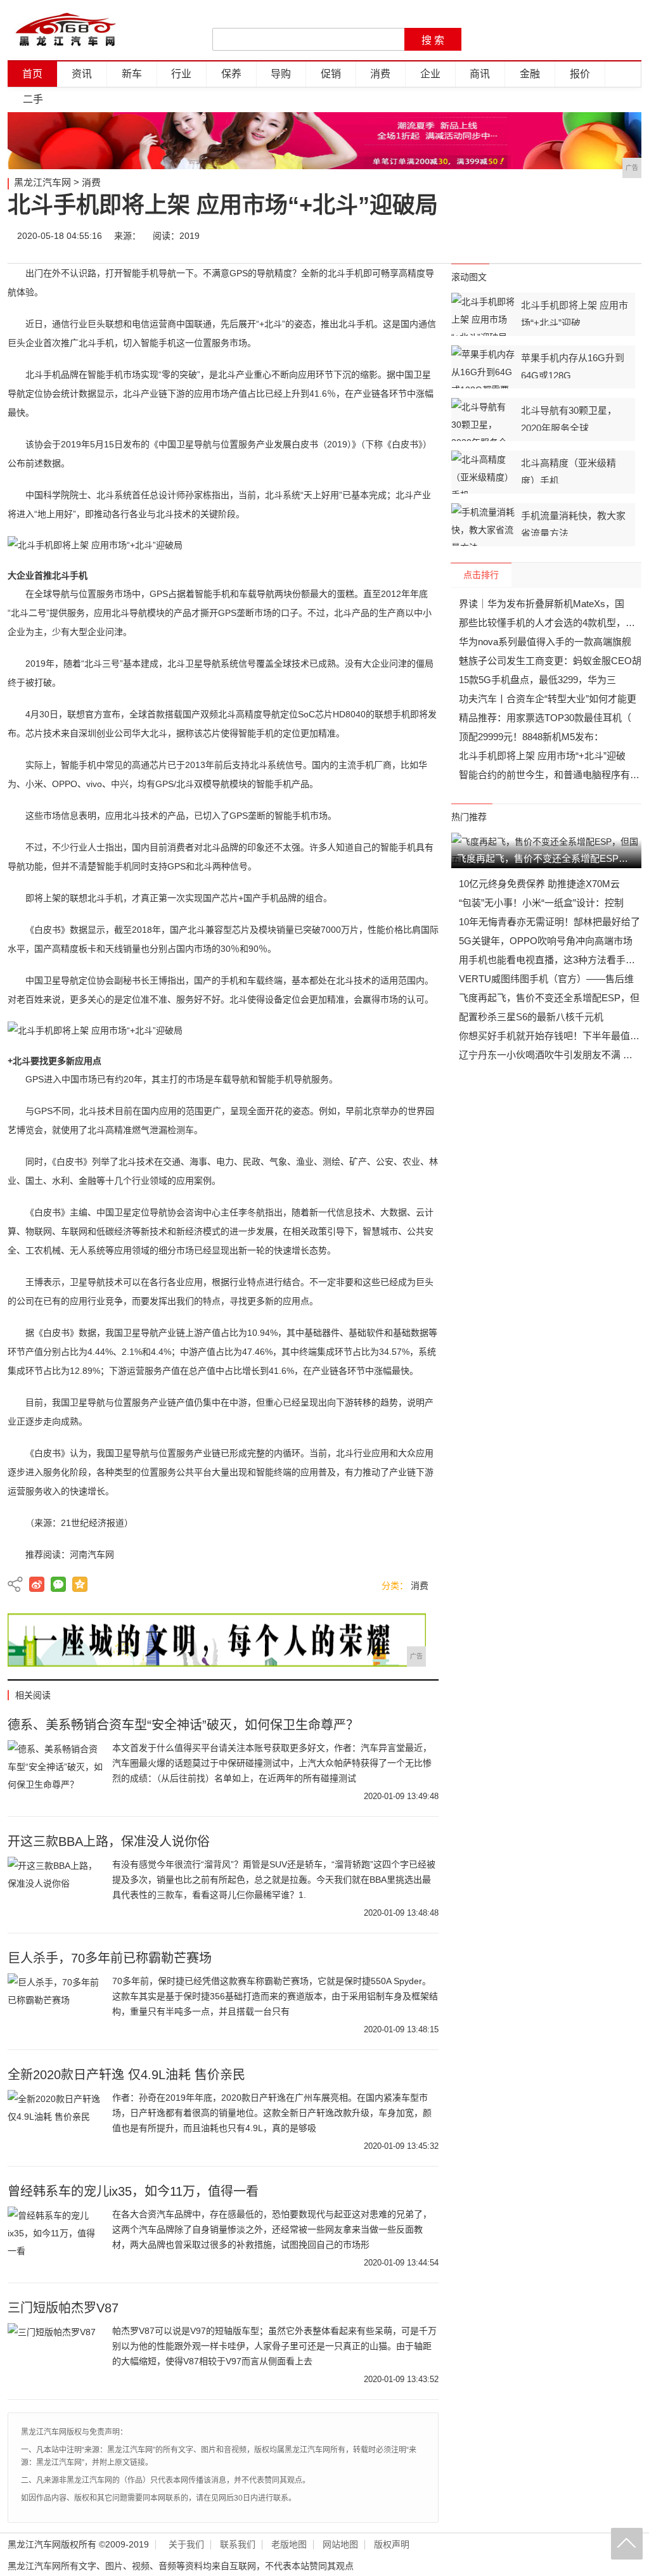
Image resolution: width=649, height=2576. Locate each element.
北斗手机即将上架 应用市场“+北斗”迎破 (542, 756)
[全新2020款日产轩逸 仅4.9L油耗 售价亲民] (55, 2122)
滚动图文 (469, 277)
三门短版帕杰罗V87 (63, 2308)
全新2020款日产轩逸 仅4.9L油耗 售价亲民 (126, 2075)
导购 (281, 74)
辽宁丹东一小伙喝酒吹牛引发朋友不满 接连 (550, 1055)
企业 (430, 74)
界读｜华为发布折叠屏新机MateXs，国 (542, 604)
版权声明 (392, 2545)
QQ (589, 236)
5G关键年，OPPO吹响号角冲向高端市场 (546, 941)
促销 (331, 74)
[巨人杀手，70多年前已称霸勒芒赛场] (55, 2005)
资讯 (82, 74)
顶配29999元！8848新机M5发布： (531, 737)
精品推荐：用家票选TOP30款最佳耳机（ (545, 718)
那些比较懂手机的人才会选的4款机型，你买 (552, 623)
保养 (231, 74)
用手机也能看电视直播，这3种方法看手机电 (552, 960)
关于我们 (186, 2545)
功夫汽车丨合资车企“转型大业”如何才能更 (548, 699)
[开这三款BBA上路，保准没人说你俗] (55, 1888)
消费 (380, 74)
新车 (132, 74)
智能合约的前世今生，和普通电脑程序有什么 (554, 775)
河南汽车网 (92, 1554)
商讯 (480, 74)
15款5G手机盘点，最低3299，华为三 (537, 680)
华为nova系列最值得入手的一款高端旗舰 (545, 642)
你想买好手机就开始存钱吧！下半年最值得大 (554, 1036)
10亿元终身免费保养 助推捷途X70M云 (539, 884)
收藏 (627, 236)
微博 (513, 236)
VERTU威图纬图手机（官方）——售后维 (546, 979)
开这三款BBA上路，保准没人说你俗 (109, 1842)
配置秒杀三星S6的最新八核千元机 (531, 1017)
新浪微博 (37, 1584)
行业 (181, 74)
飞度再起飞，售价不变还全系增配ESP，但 (549, 998)
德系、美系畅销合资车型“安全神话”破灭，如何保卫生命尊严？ (183, 1725)
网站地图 (340, 2545)
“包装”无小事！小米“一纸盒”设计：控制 (541, 903)
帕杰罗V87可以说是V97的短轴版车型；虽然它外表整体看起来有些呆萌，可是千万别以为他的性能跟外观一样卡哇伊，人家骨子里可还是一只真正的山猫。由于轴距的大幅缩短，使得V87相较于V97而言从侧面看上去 (274, 2346)
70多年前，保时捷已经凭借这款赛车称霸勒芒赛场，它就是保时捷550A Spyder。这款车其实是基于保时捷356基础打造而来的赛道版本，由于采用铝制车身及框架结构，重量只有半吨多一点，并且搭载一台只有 (275, 1996)
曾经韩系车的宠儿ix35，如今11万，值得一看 (133, 2191)
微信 (551, 236)
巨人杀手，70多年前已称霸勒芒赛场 (110, 1958)
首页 (32, 74)
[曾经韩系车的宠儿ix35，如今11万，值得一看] (55, 2238)
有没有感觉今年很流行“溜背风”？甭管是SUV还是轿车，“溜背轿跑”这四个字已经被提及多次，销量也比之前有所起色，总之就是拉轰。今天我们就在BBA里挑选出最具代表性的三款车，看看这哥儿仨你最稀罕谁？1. (274, 1880)
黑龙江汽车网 (42, 182)
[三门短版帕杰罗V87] (55, 2355)
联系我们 (238, 2545)
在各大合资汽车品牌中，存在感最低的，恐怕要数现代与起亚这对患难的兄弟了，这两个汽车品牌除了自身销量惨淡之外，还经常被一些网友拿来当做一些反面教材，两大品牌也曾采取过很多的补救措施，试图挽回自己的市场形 (272, 2229)
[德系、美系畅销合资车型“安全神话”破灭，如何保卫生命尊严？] (55, 1772)
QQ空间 (80, 1584)
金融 (530, 74)
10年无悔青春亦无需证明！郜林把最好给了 (549, 922)
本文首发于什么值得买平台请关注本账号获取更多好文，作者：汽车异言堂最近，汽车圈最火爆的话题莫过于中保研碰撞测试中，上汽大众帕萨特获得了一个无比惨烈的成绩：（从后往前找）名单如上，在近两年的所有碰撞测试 (272, 1763)
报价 (580, 74)
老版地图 (289, 2545)
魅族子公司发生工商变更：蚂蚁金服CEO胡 (550, 661)
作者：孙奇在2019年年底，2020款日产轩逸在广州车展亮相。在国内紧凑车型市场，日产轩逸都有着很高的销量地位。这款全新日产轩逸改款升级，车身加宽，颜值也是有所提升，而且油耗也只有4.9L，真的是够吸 (272, 2113)
